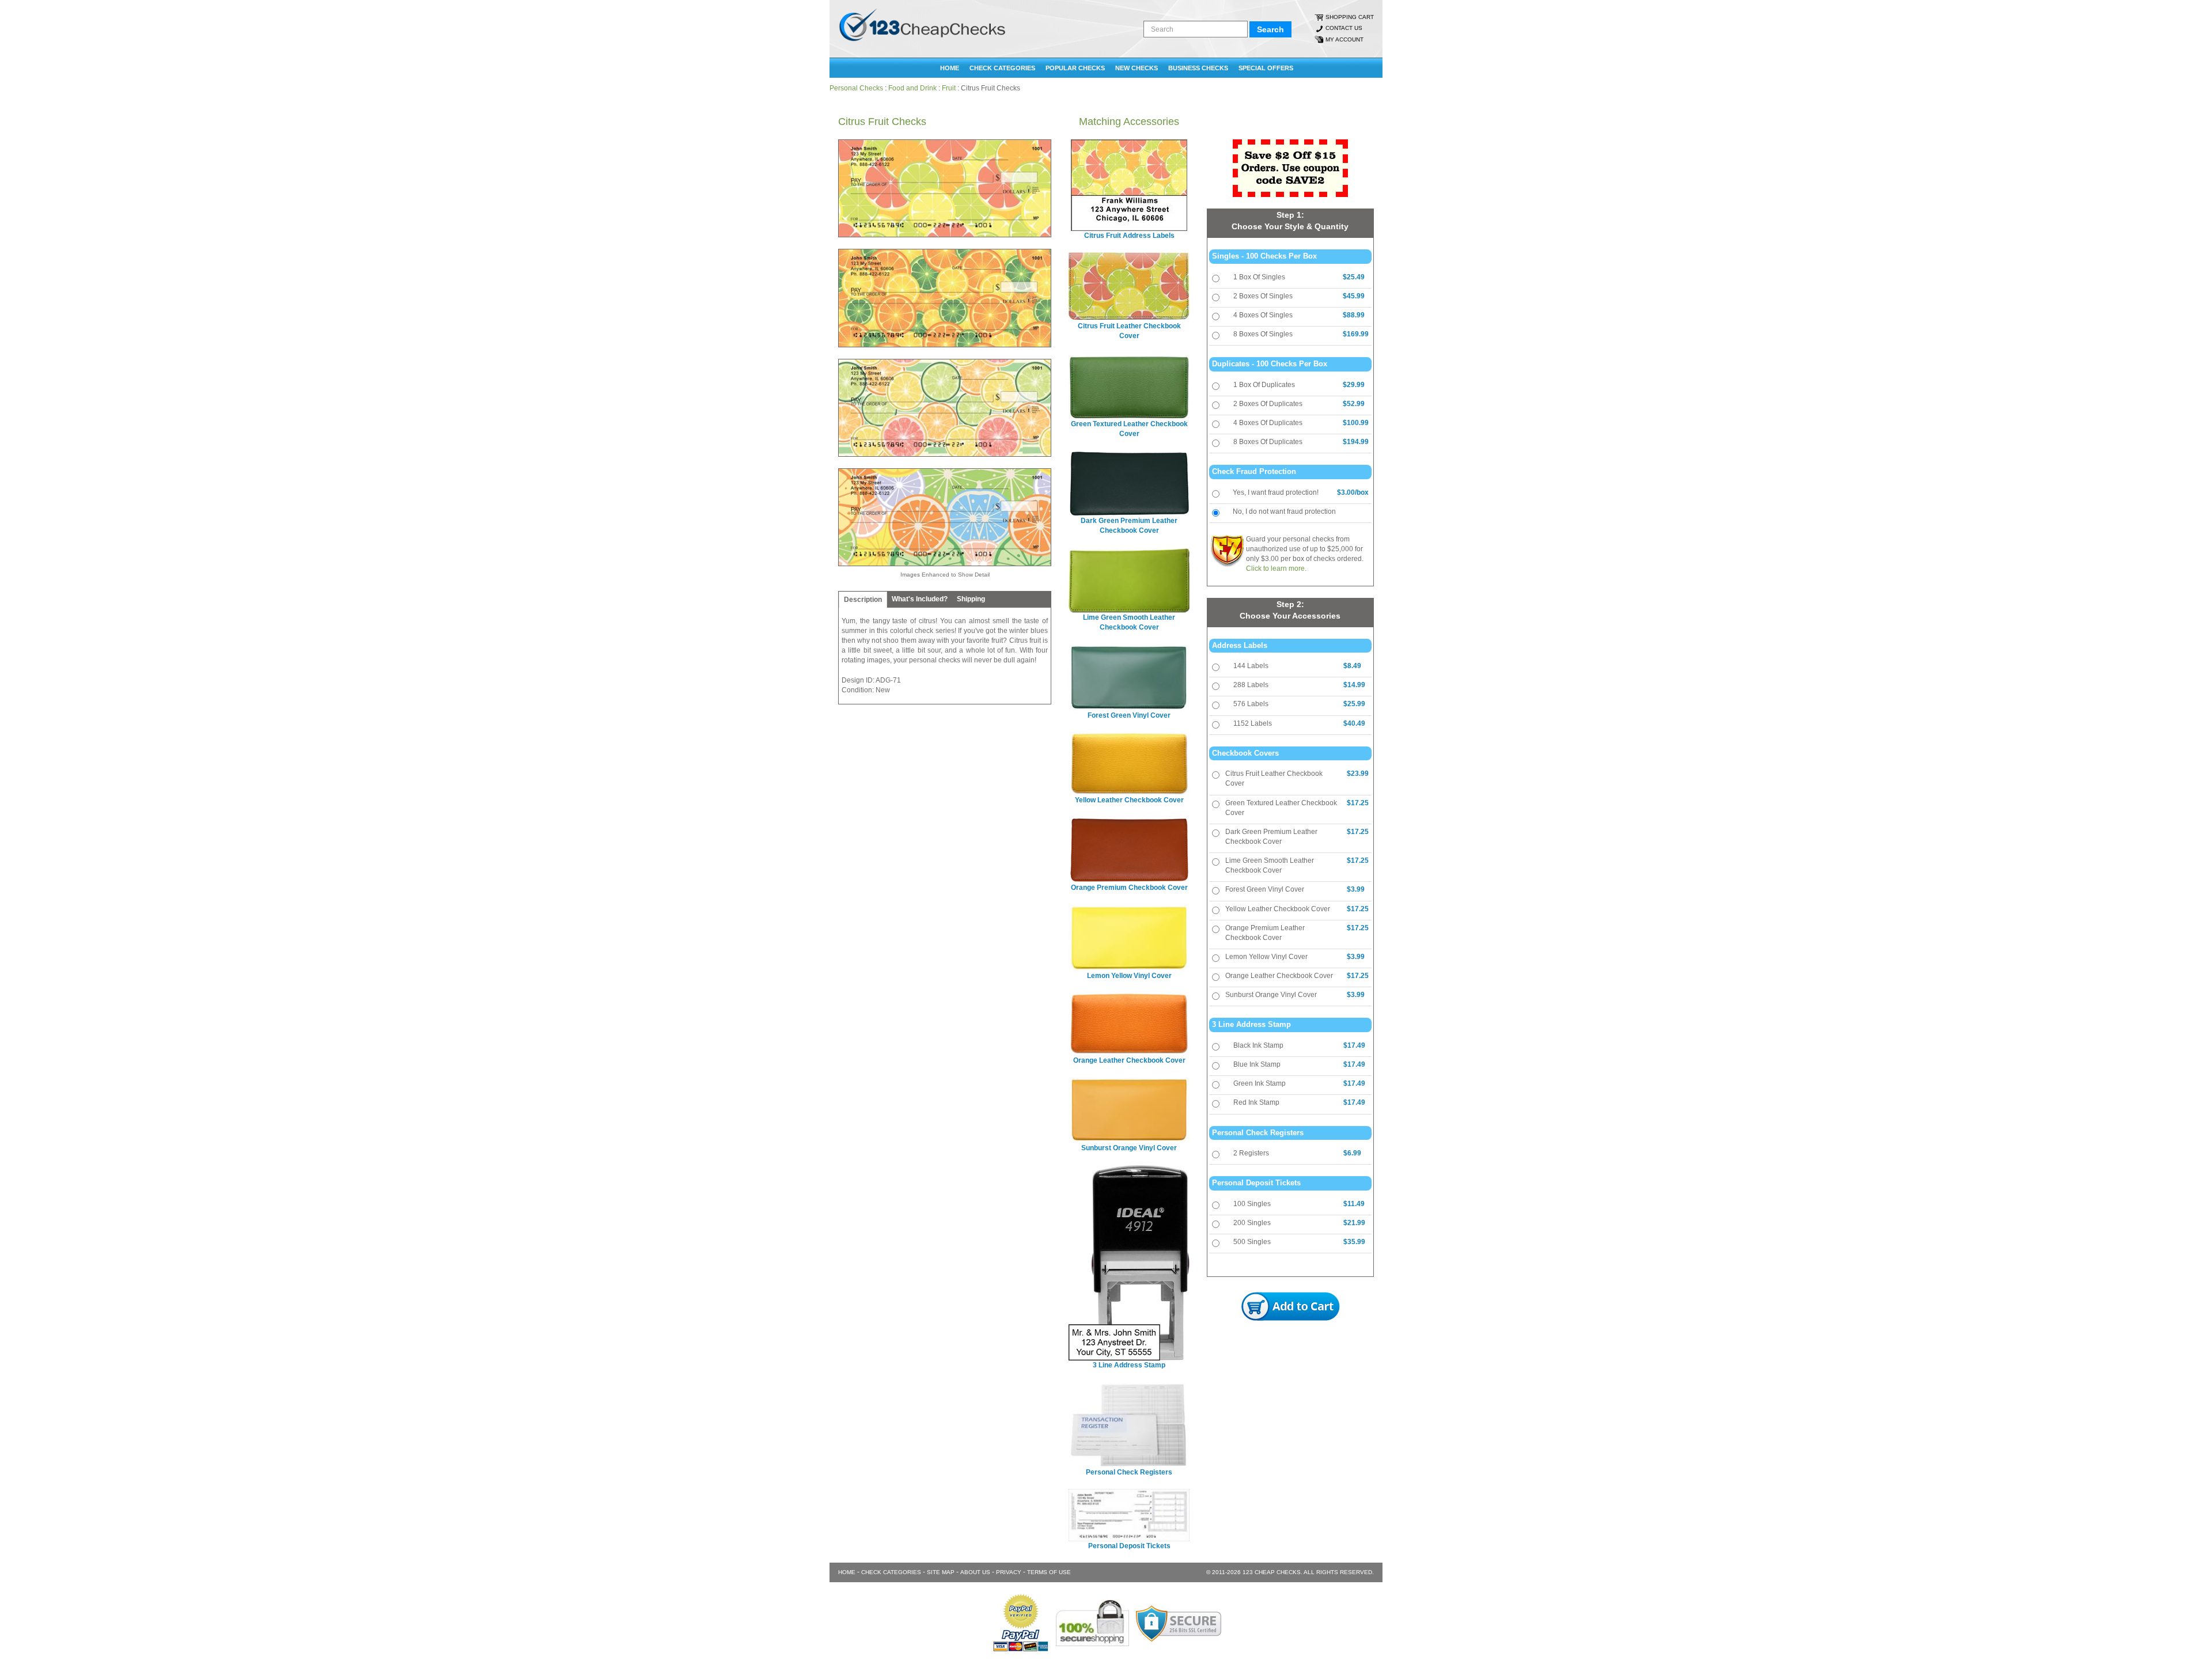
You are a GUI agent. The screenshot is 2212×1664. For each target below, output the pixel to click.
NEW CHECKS (1137, 68)
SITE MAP (941, 1572)
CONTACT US (1344, 28)
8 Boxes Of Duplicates (1268, 442)
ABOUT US (975, 1572)
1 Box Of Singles (1259, 277)
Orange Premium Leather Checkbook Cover (1265, 933)
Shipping (971, 599)
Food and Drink (912, 88)
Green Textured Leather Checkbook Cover (1281, 808)
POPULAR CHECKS (1075, 68)
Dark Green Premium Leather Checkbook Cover (1271, 837)
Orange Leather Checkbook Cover (1279, 976)
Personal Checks (856, 88)
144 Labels (1251, 666)
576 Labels (1251, 704)
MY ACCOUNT (1344, 39)
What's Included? (920, 599)
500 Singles (1252, 1242)
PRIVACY (1009, 1572)
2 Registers (1251, 1153)
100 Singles (1252, 1204)
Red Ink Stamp (1256, 1102)
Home (950, 68)
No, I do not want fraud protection (1284, 511)
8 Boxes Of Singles (1263, 334)
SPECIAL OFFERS (1266, 68)
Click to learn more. (1276, 568)
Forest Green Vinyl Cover (1265, 889)
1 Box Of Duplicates (1264, 385)
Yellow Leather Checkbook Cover (1278, 909)
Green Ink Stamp (1260, 1083)
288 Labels (1251, 685)
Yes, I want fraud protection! (1276, 492)
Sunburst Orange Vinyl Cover (1271, 995)
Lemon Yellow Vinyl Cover (1266, 957)
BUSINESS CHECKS (1198, 68)
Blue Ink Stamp (1257, 1064)
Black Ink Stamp (1258, 1045)
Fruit (949, 88)
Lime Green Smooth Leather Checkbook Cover (1270, 865)
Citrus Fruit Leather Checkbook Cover (1274, 778)
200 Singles (1252, 1223)
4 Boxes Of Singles (1263, 315)
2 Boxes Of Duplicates (1268, 404)
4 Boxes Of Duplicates (1268, 423)
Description (863, 600)
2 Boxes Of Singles (1263, 296)
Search (1270, 29)
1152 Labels (1253, 723)
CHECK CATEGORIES (1002, 68)
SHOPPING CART (1350, 17)
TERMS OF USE (1049, 1572)
